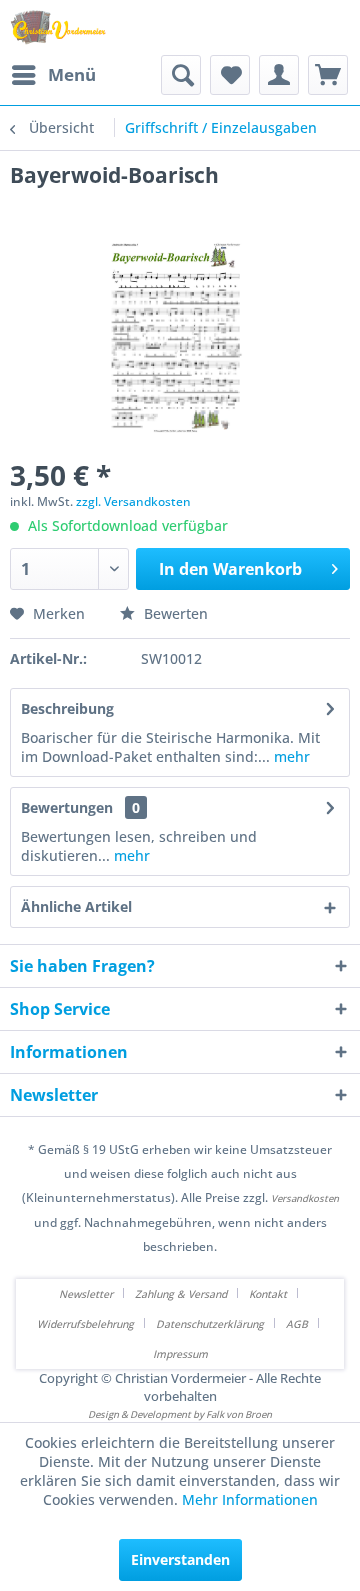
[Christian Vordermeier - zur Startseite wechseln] (58, 27)
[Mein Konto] (279, 75)
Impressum (180, 1354)
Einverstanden (180, 1559)
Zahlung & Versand (181, 1294)
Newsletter (86, 1294)
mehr (290, 756)
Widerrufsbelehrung (85, 1324)
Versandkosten (305, 1198)
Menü (72, 74)
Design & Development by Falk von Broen (180, 1414)
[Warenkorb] (328, 75)
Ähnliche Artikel (76, 906)
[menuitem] (53, 75)
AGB (297, 1324)
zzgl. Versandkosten (133, 501)
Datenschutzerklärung (210, 1324)
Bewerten (174, 613)
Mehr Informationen (250, 1499)
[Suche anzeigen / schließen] (181, 75)
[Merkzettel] (230, 75)
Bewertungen (67, 807)
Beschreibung (67, 708)
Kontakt (268, 1294)
